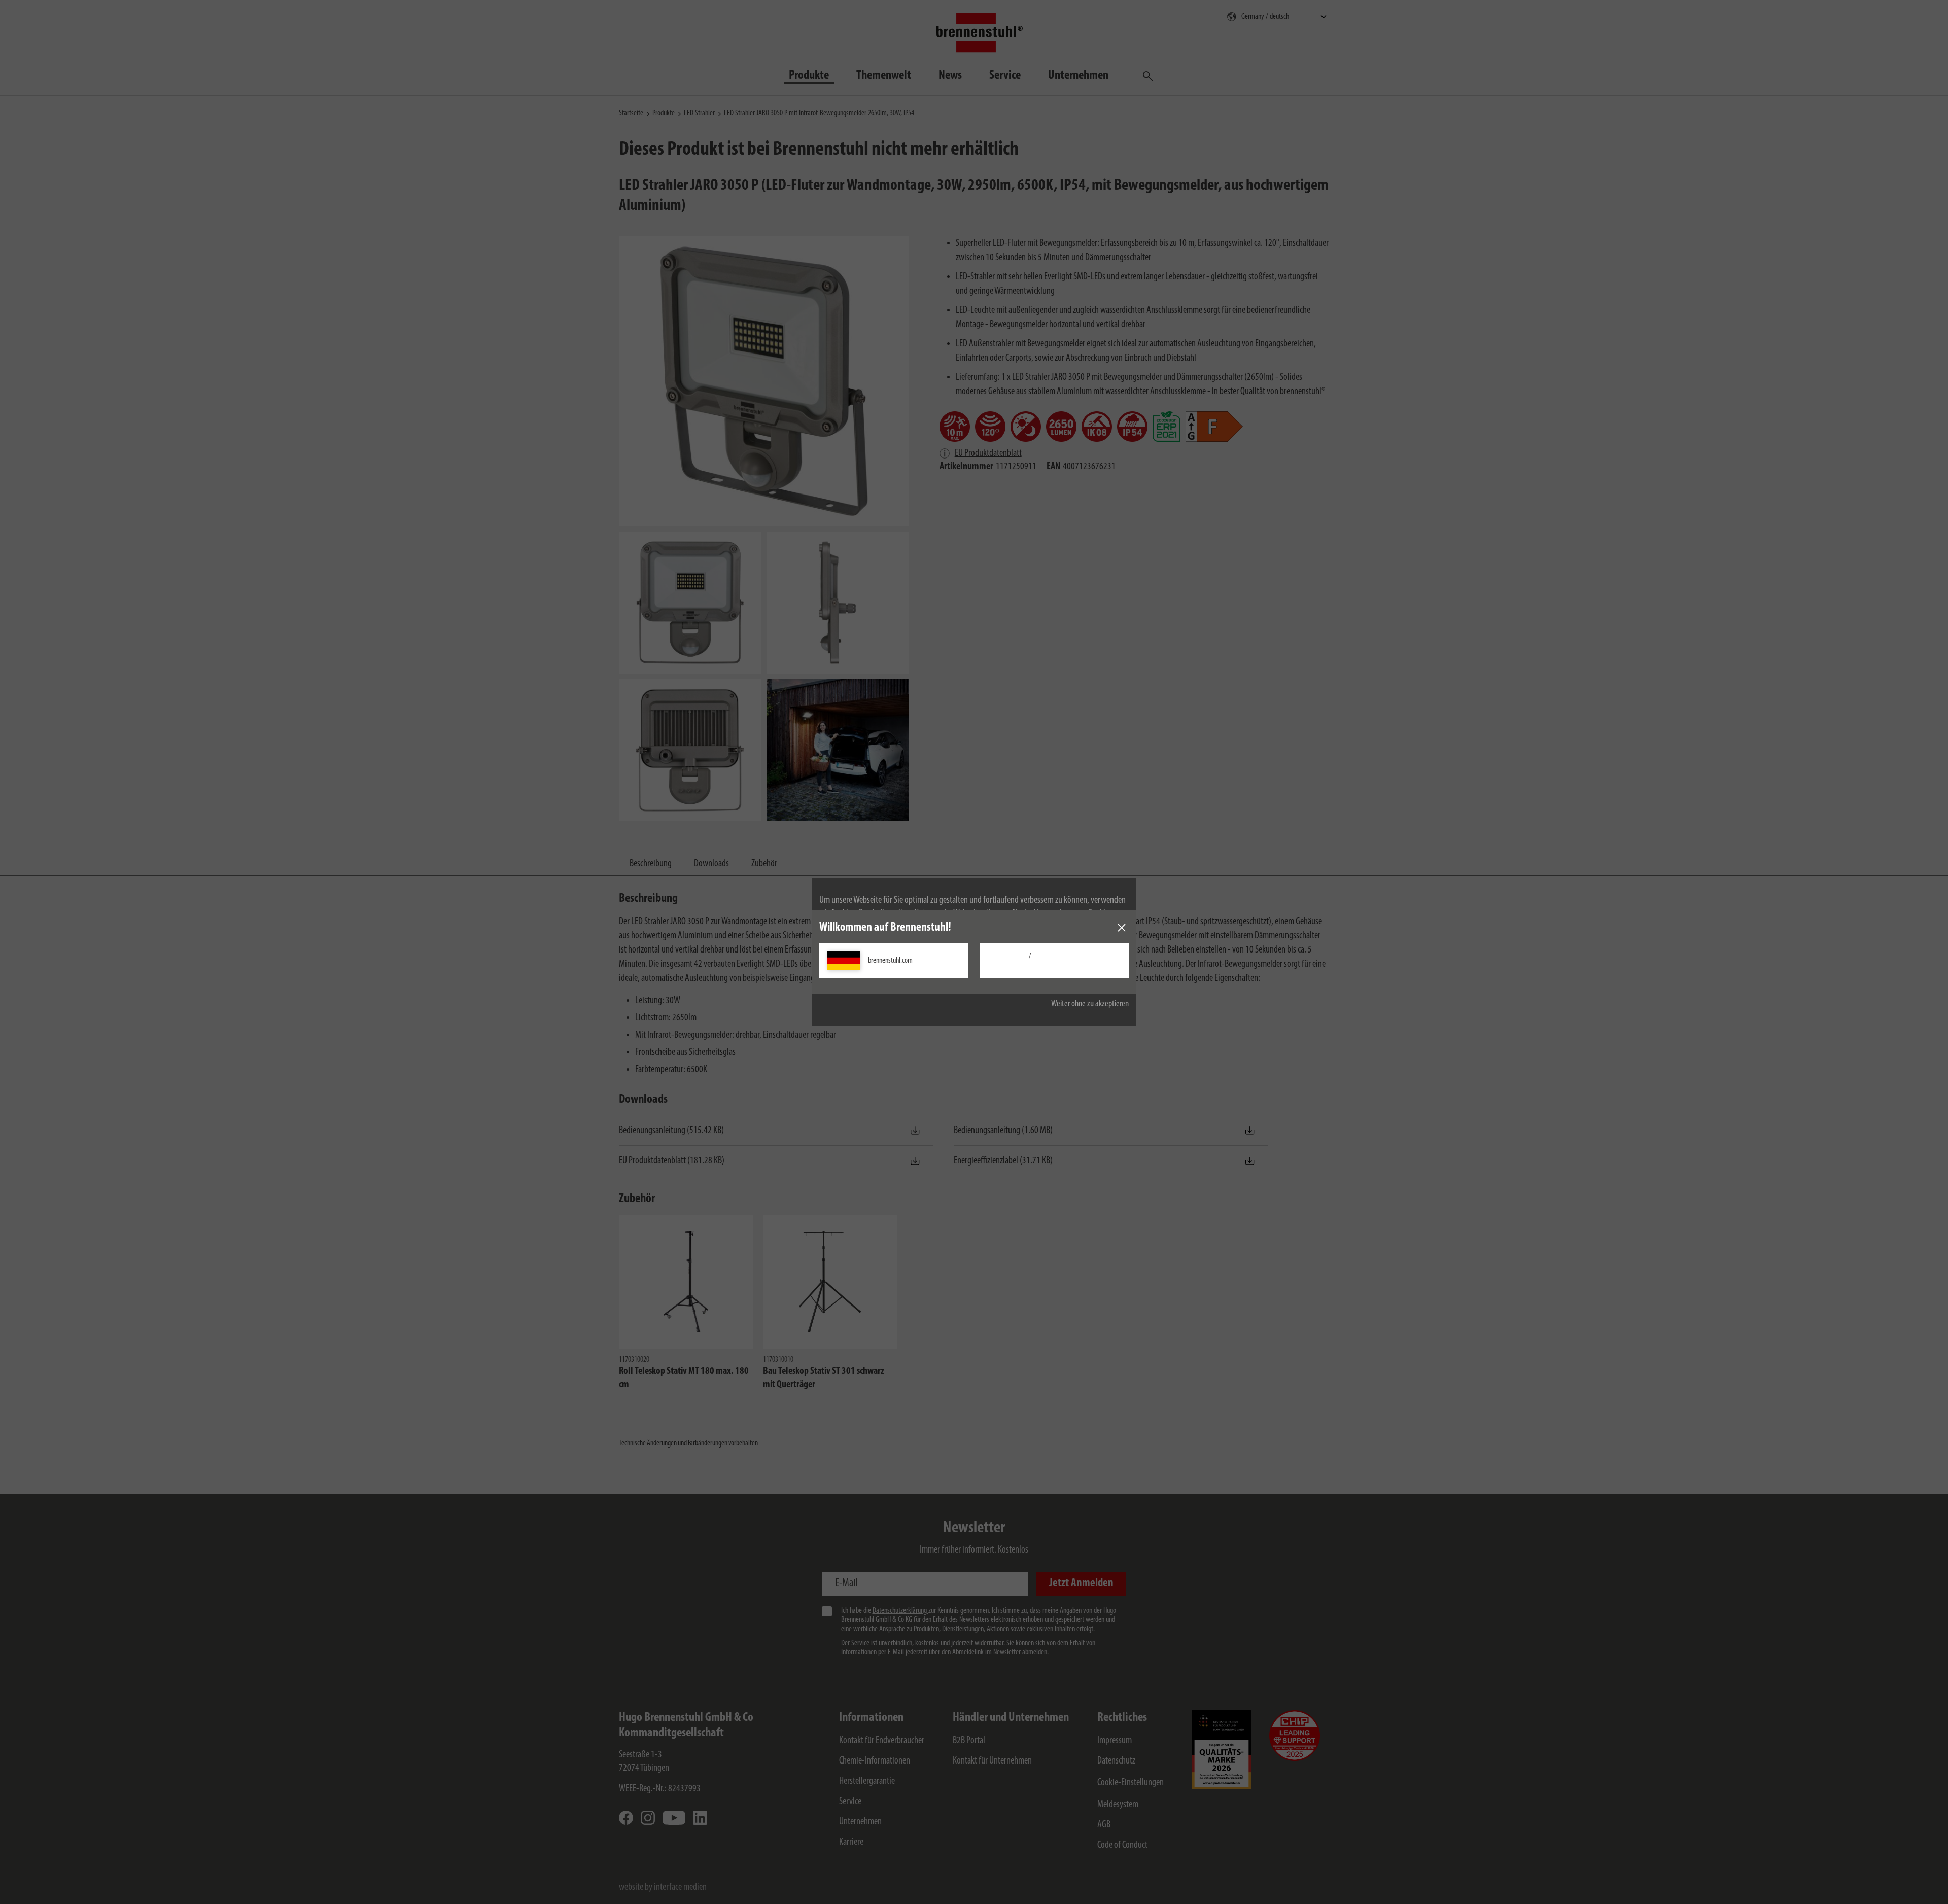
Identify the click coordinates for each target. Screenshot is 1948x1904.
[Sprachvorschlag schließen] (1122, 928)
